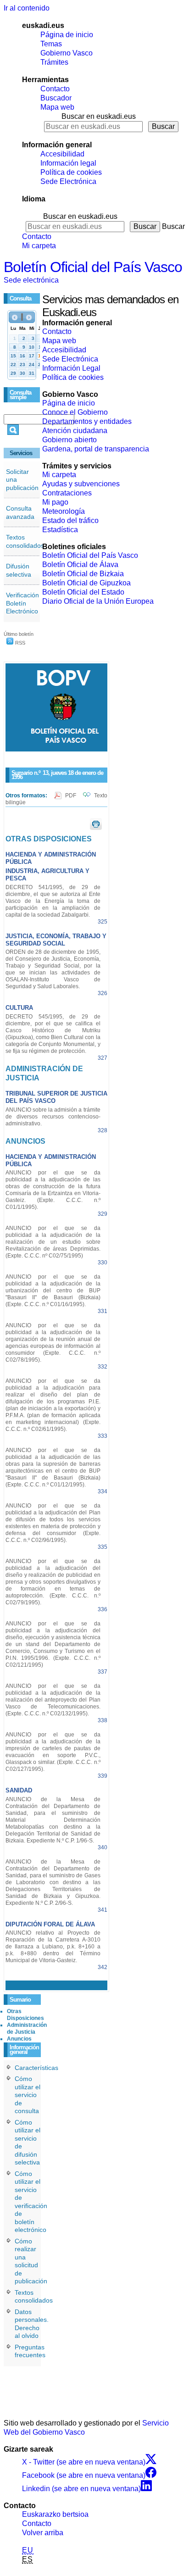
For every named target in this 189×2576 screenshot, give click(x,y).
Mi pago (55, 502)
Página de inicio (67, 35)
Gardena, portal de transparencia (96, 449)
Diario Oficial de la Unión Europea (98, 601)
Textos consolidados (25, 541)
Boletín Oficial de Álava (80, 565)
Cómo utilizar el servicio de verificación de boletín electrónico (31, 2202)
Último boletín (19, 634)
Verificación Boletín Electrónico (22, 603)
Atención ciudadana (75, 431)
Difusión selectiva (19, 570)
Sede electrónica (31, 280)
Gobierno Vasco (67, 53)
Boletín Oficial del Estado (83, 592)
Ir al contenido (27, 8)
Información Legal (71, 368)
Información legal (68, 163)
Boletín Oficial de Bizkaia (83, 574)
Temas (51, 44)
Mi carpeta (39, 246)
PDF (71, 796)
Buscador (56, 98)
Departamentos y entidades (87, 421)
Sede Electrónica (68, 181)
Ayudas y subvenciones (81, 484)
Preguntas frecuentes (30, 2351)
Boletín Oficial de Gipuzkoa (86, 583)
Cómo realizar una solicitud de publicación (31, 2261)
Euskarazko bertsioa (55, 2514)
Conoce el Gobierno (75, 412)
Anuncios (19, 2039)
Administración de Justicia (27, 2028)
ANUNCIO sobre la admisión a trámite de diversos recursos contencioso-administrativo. (53, 1117)
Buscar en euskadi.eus (99, 116)
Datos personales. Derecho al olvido (32, 2324)
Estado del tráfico (70, 520)
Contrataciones (67, 493)
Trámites (54, 62)
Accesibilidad (62, 154)
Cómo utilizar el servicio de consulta (28, 2095)
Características (36, 2068)
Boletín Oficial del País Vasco (93, 267)
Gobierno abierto (69, 440)
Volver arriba (43, 2533)
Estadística (60, 530)
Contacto (55, 89)
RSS (19, 643)
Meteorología (64, 511)
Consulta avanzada (20, 512)
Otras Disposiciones (25, 2015)
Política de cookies (71, 172)
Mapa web (57, 107)
